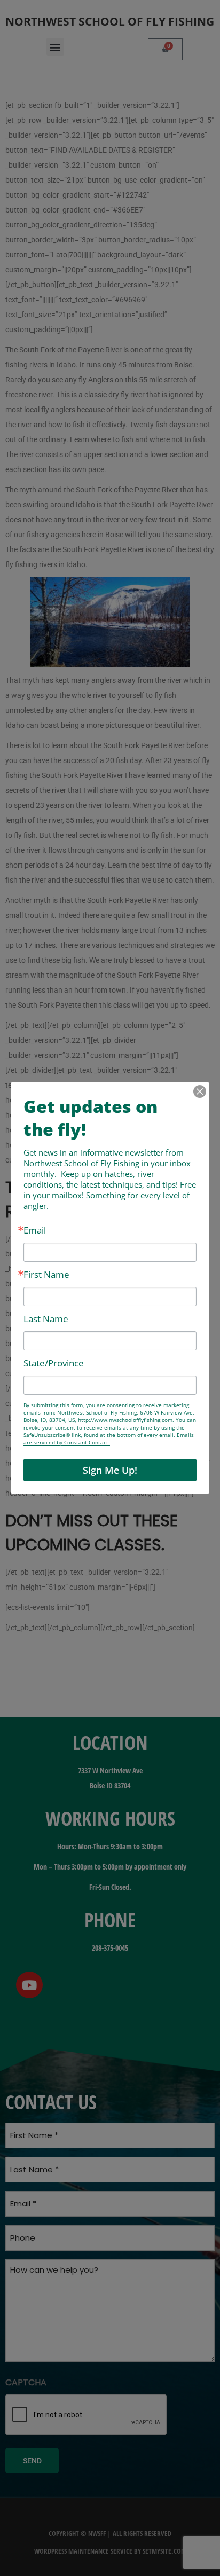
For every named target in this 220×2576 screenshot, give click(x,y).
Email (35, 1230)
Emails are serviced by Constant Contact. (109, 1439)
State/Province (54, 1363)
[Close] (200, 1091)
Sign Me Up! (110, 1470)
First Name (46, 1274)
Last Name (46, 1319)
